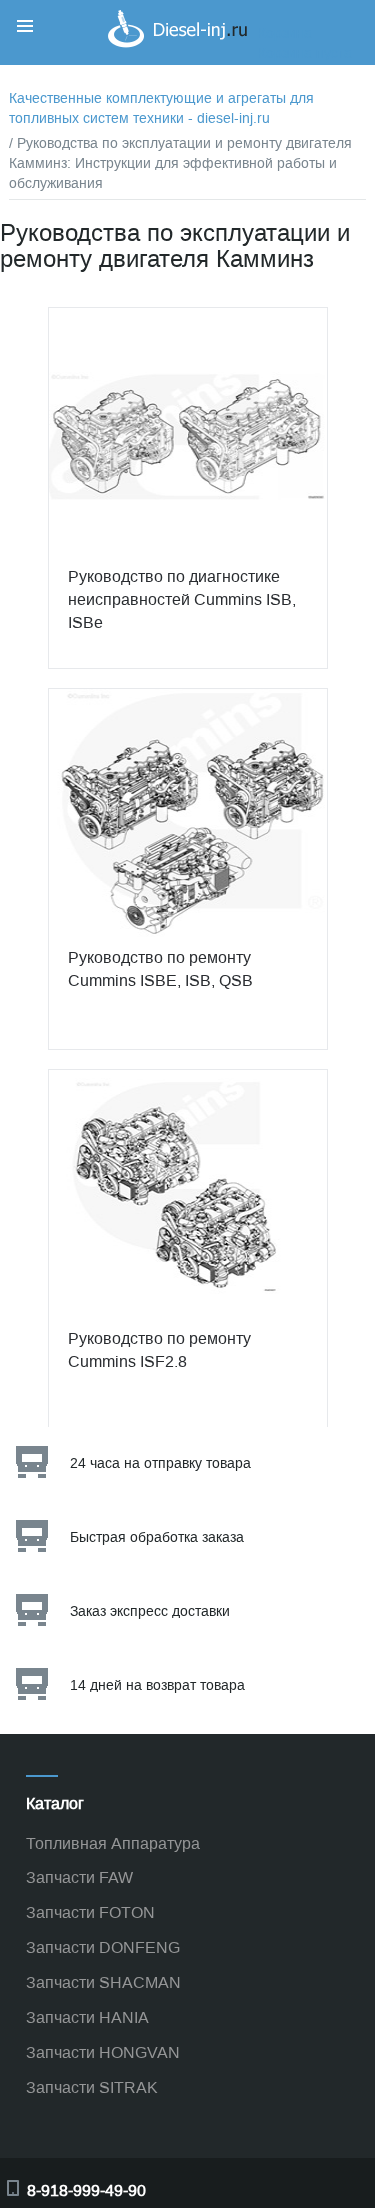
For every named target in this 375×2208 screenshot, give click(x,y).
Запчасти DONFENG (103, 1947)
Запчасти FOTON (90, 1912)
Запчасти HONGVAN (103, 2052)
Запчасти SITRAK (92, 2087)
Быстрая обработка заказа (157, 1537)
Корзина (285, 33)
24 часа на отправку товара (160, 1463)
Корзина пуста (305, 53)
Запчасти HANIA (87, 2017)
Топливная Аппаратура (113, 1843)
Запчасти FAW (79, 1877)
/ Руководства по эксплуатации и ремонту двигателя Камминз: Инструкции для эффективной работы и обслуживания (180, 163)
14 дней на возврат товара (157, 1685)
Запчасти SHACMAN (103, 1982)
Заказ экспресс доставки (150, 1611)
